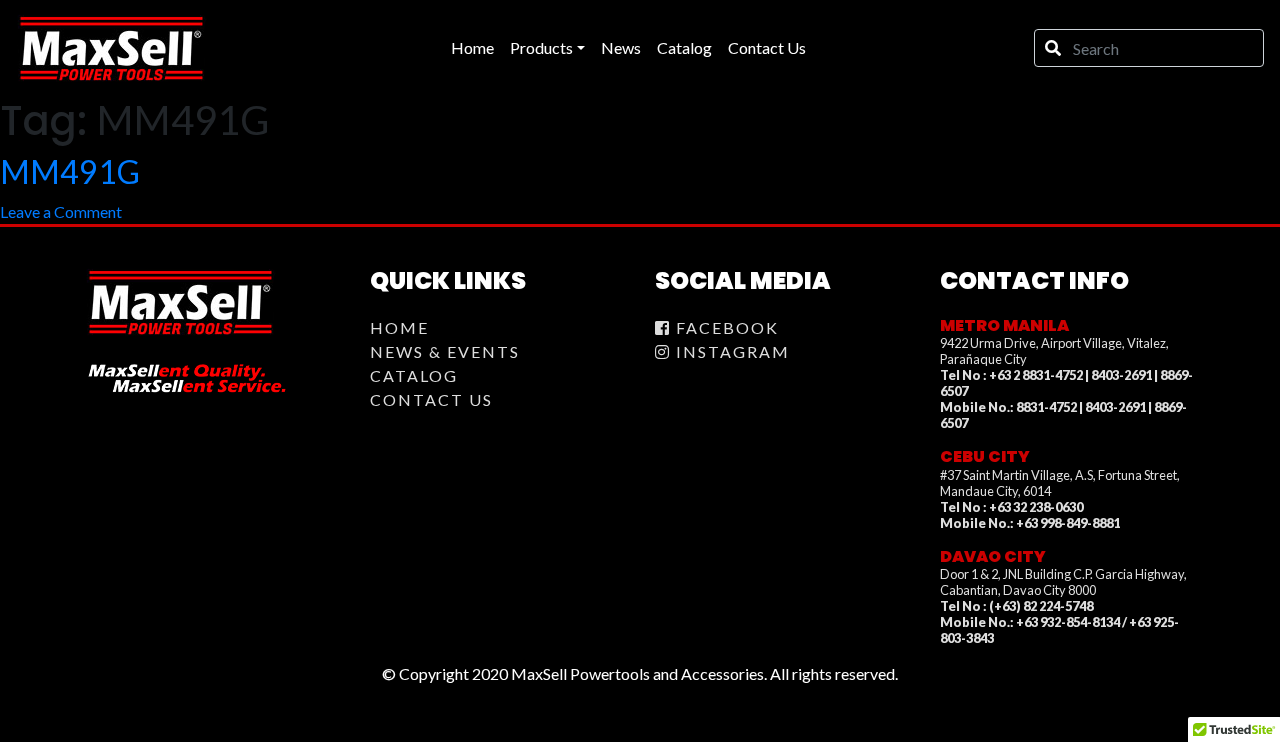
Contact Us (431, 399)
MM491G (70, 171)
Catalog (414, 375)
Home (399, 327)
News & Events (445, 351)
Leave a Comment (61, 211)
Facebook (725, 327)
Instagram (730, 351)
